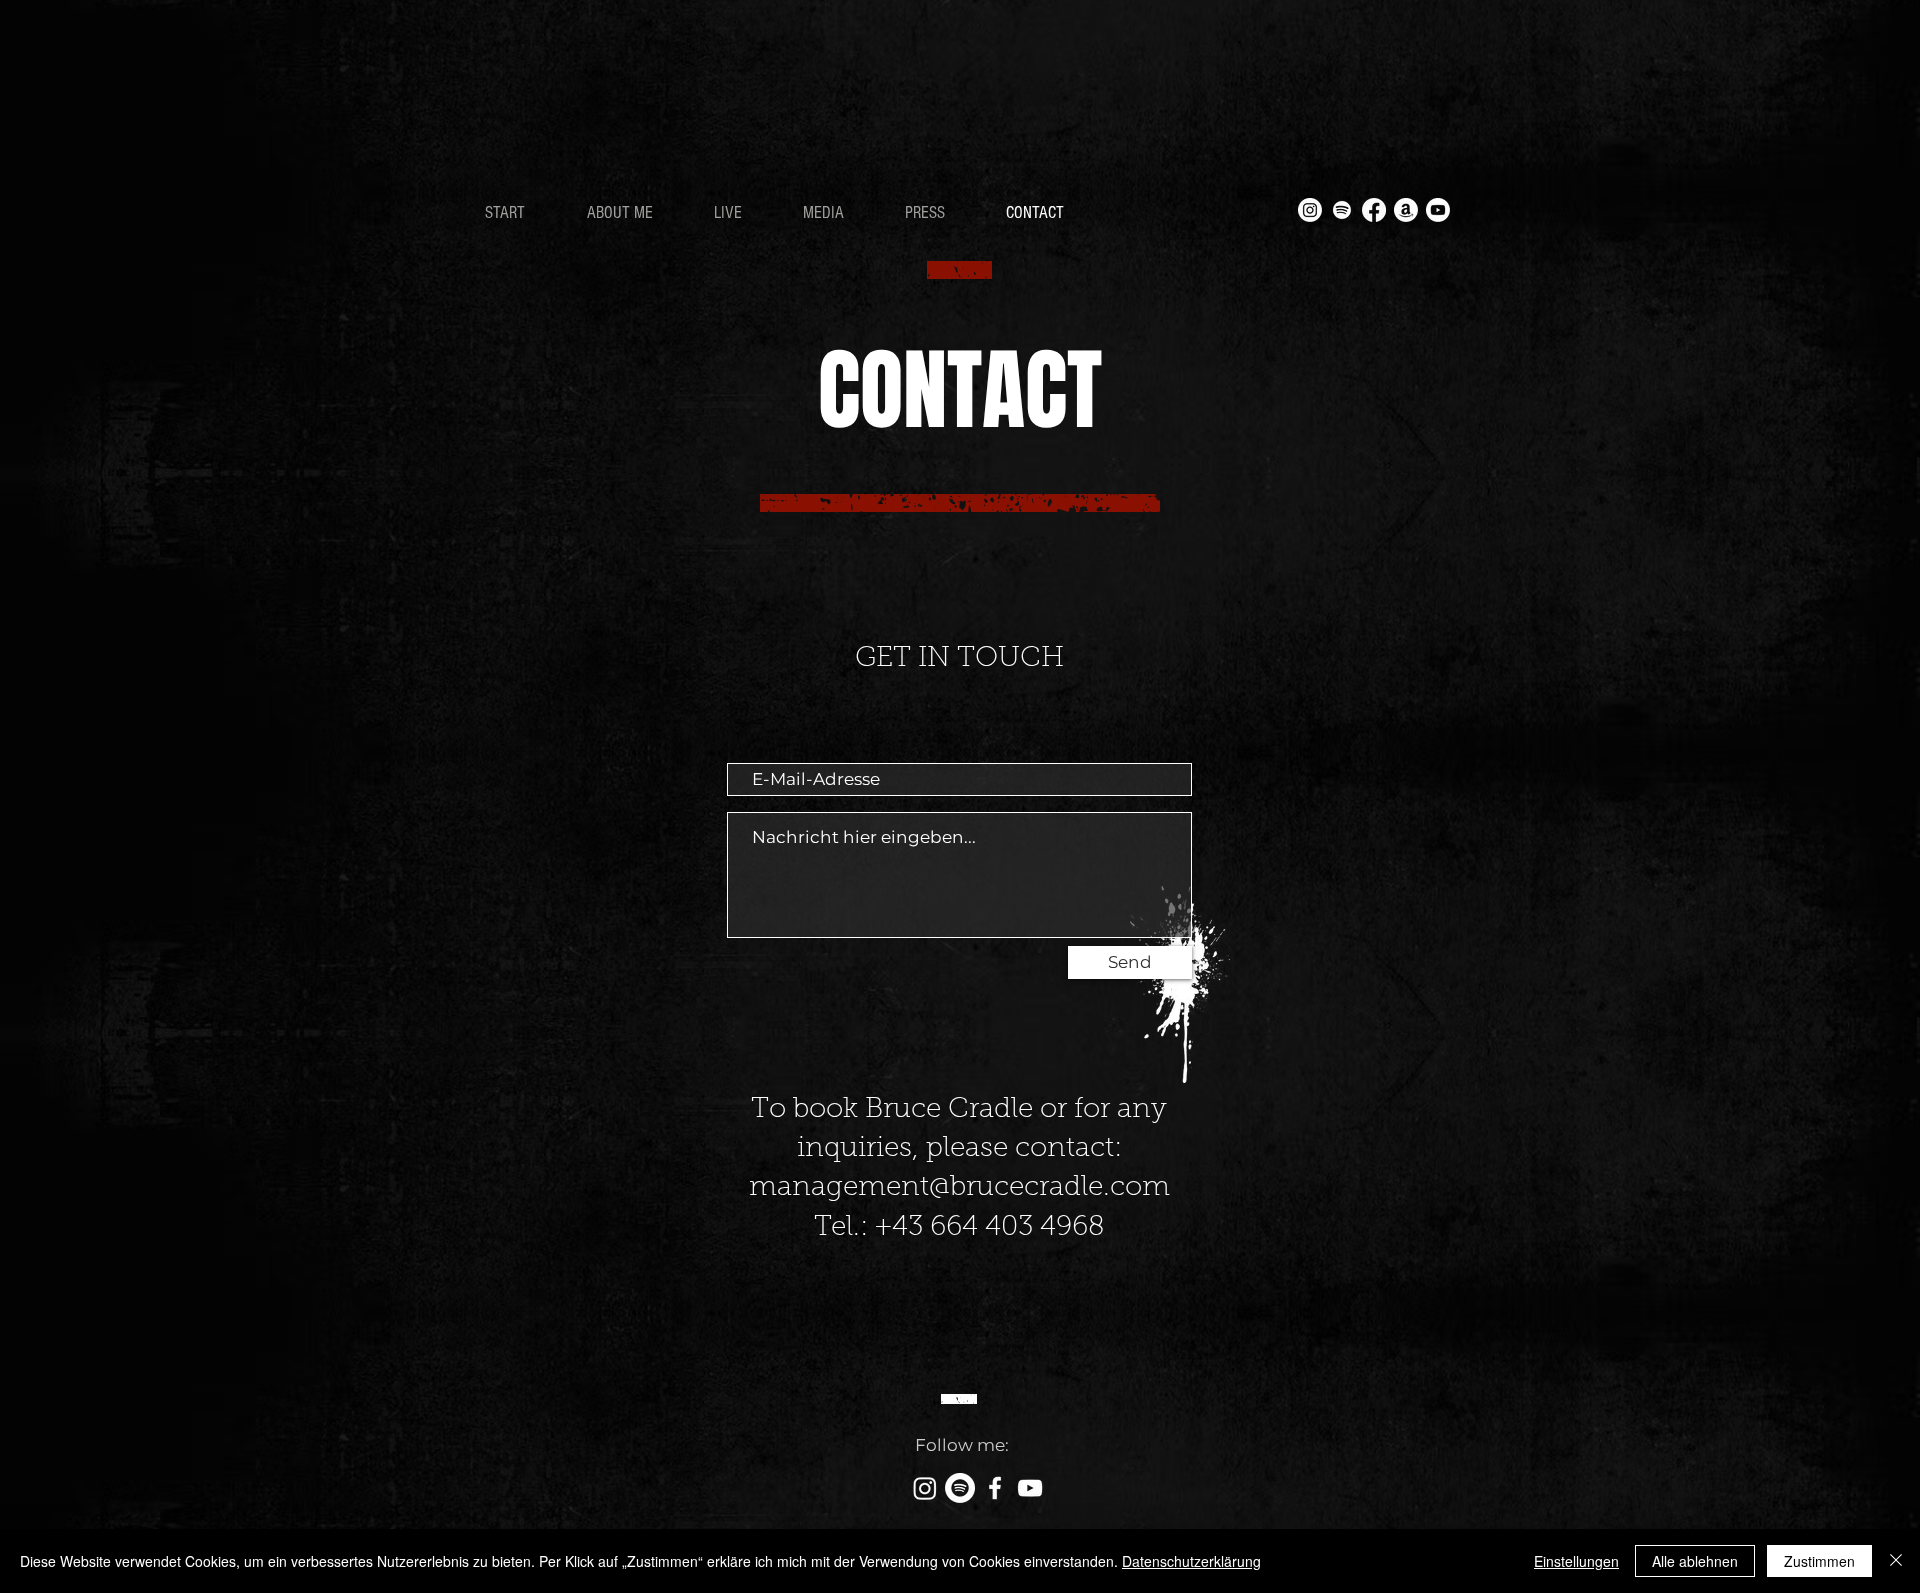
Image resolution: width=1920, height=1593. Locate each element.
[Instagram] (1310, 210)
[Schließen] (1896, 1561)
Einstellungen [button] (1576, 1561)
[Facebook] (1374, 210)
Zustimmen (1819, 1561)
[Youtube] (1438, 210)
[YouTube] (1030, 1488)
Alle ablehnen (1695, 1561)
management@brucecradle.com (959, 1188)
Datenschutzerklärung (1191, 1561)
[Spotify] (1342, 210)
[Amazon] (1406, 210)
